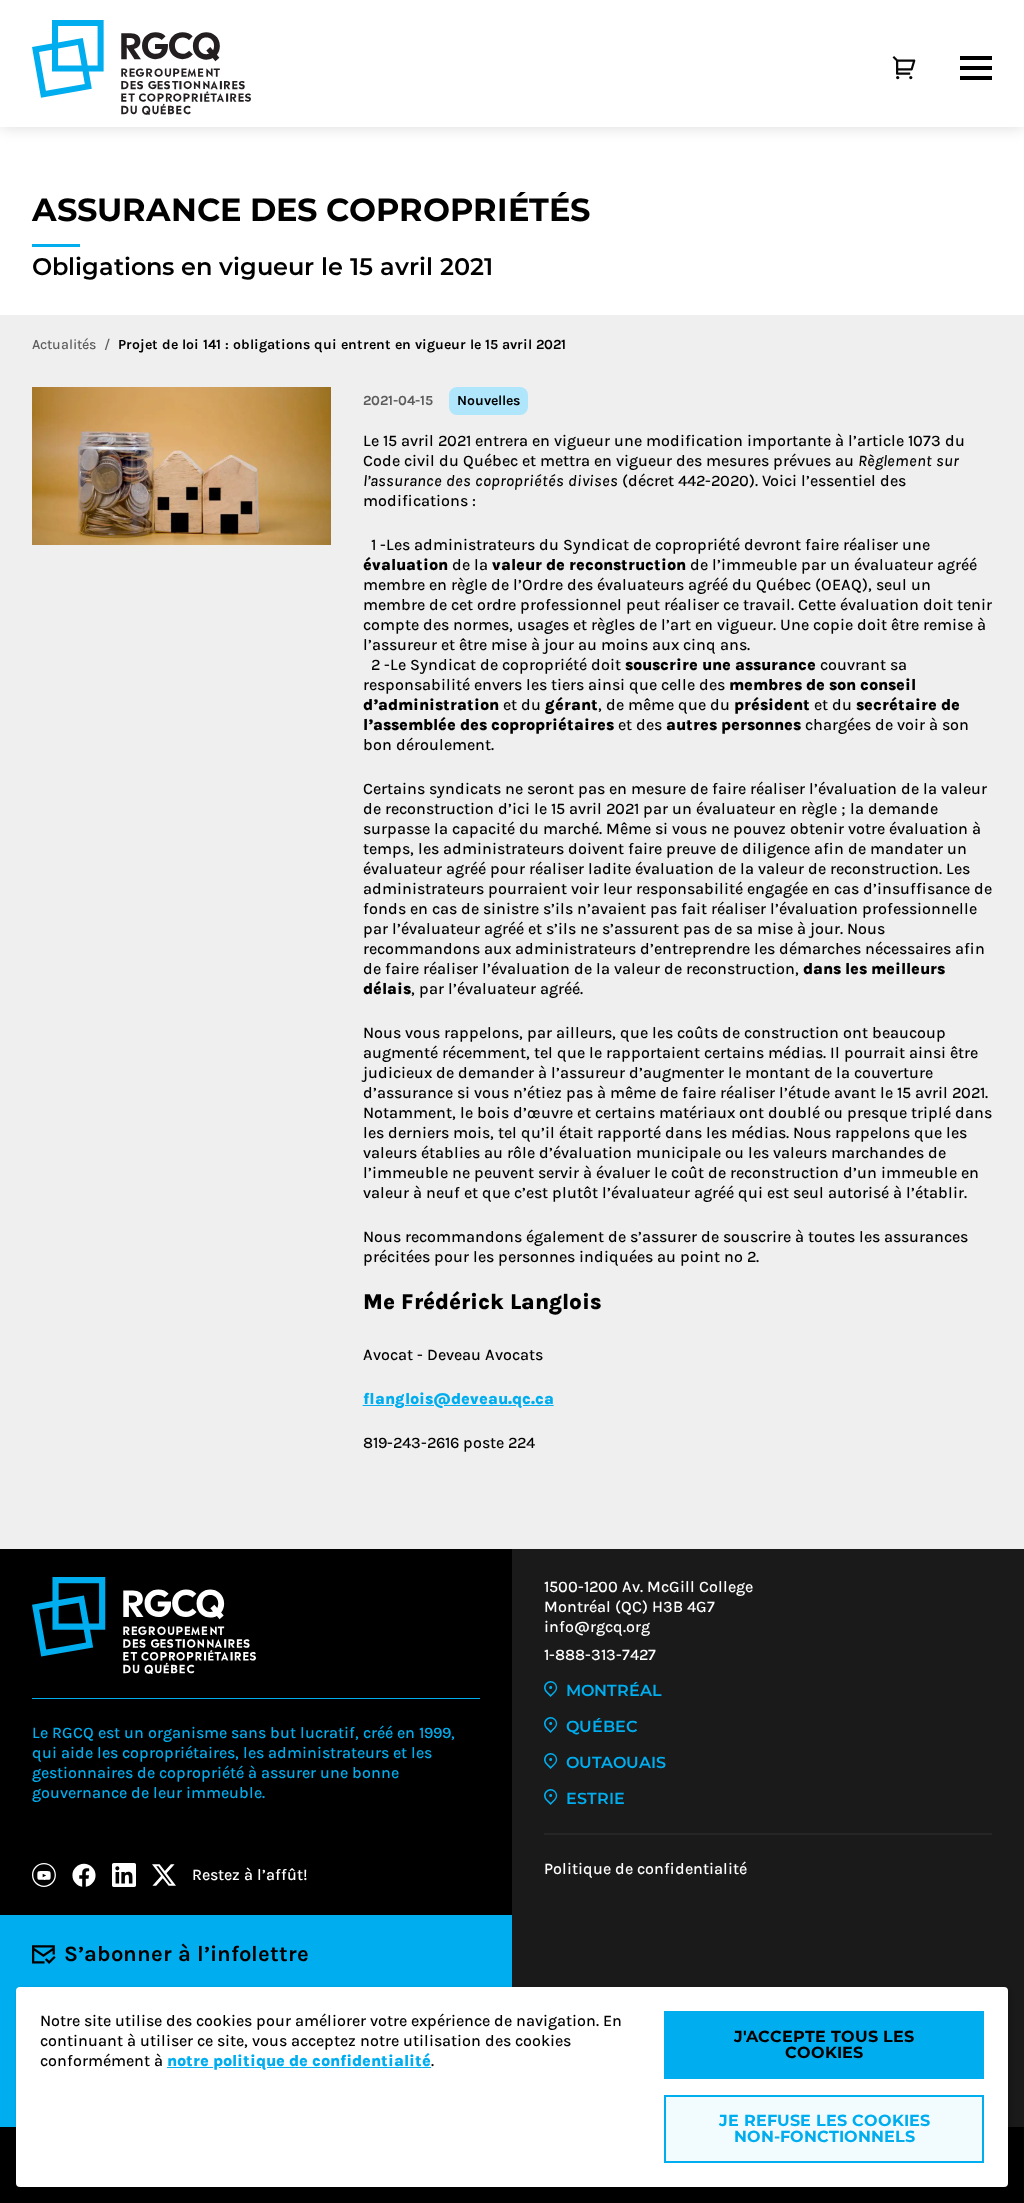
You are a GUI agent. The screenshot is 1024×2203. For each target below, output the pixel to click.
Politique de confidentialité (645, 1868)
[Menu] (976, 68)
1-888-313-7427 (600, 1654)
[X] (164, 1875)
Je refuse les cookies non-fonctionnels (824, 2128)
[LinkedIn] (124, 1875)
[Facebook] (84, 1875)
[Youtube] (44, 1875)
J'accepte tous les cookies (824, 2044)
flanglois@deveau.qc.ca (458, 1398)
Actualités (64, 344)
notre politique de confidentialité (299, 2060)
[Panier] (882, 68)
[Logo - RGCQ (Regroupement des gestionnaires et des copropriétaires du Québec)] (141, 67)
